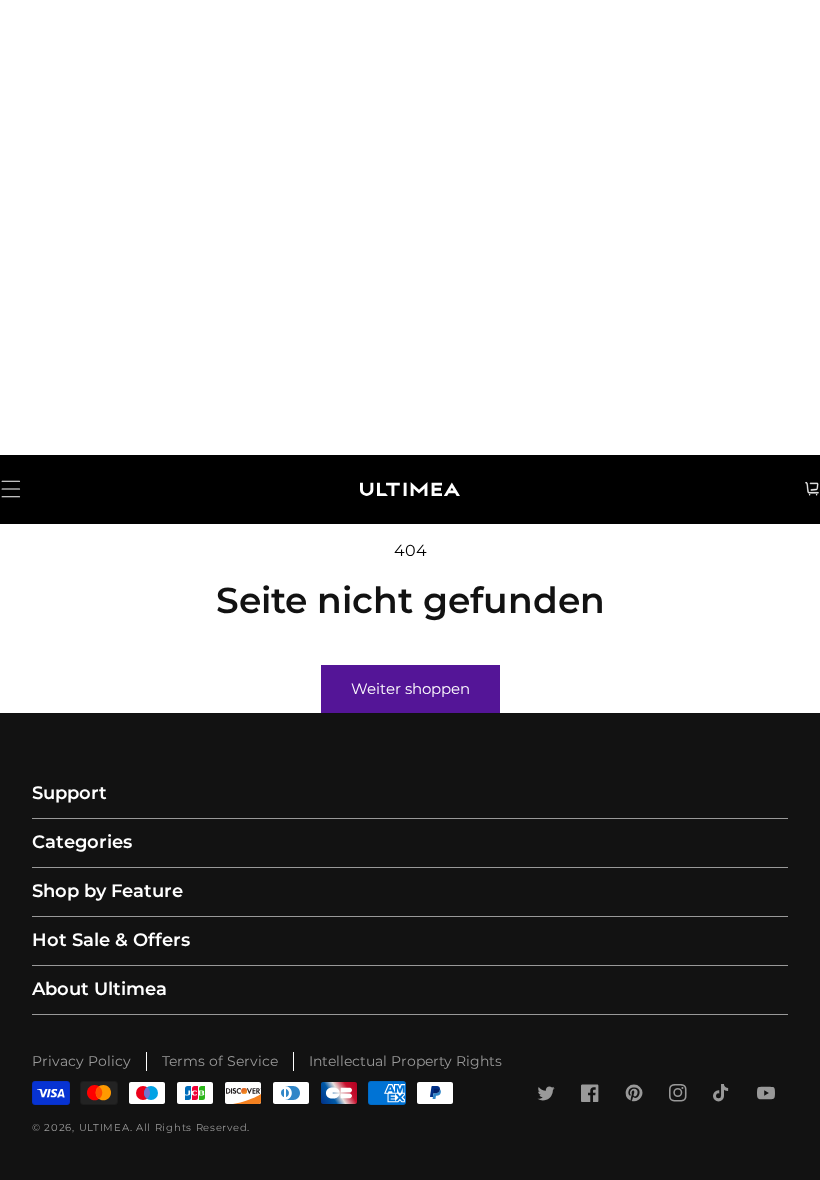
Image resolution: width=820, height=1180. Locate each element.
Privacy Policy (81, 1061)
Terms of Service (220, 1061)
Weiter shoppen (410, 688)
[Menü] (11, 489)
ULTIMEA (104, 1127)
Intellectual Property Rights (405, 1061)
